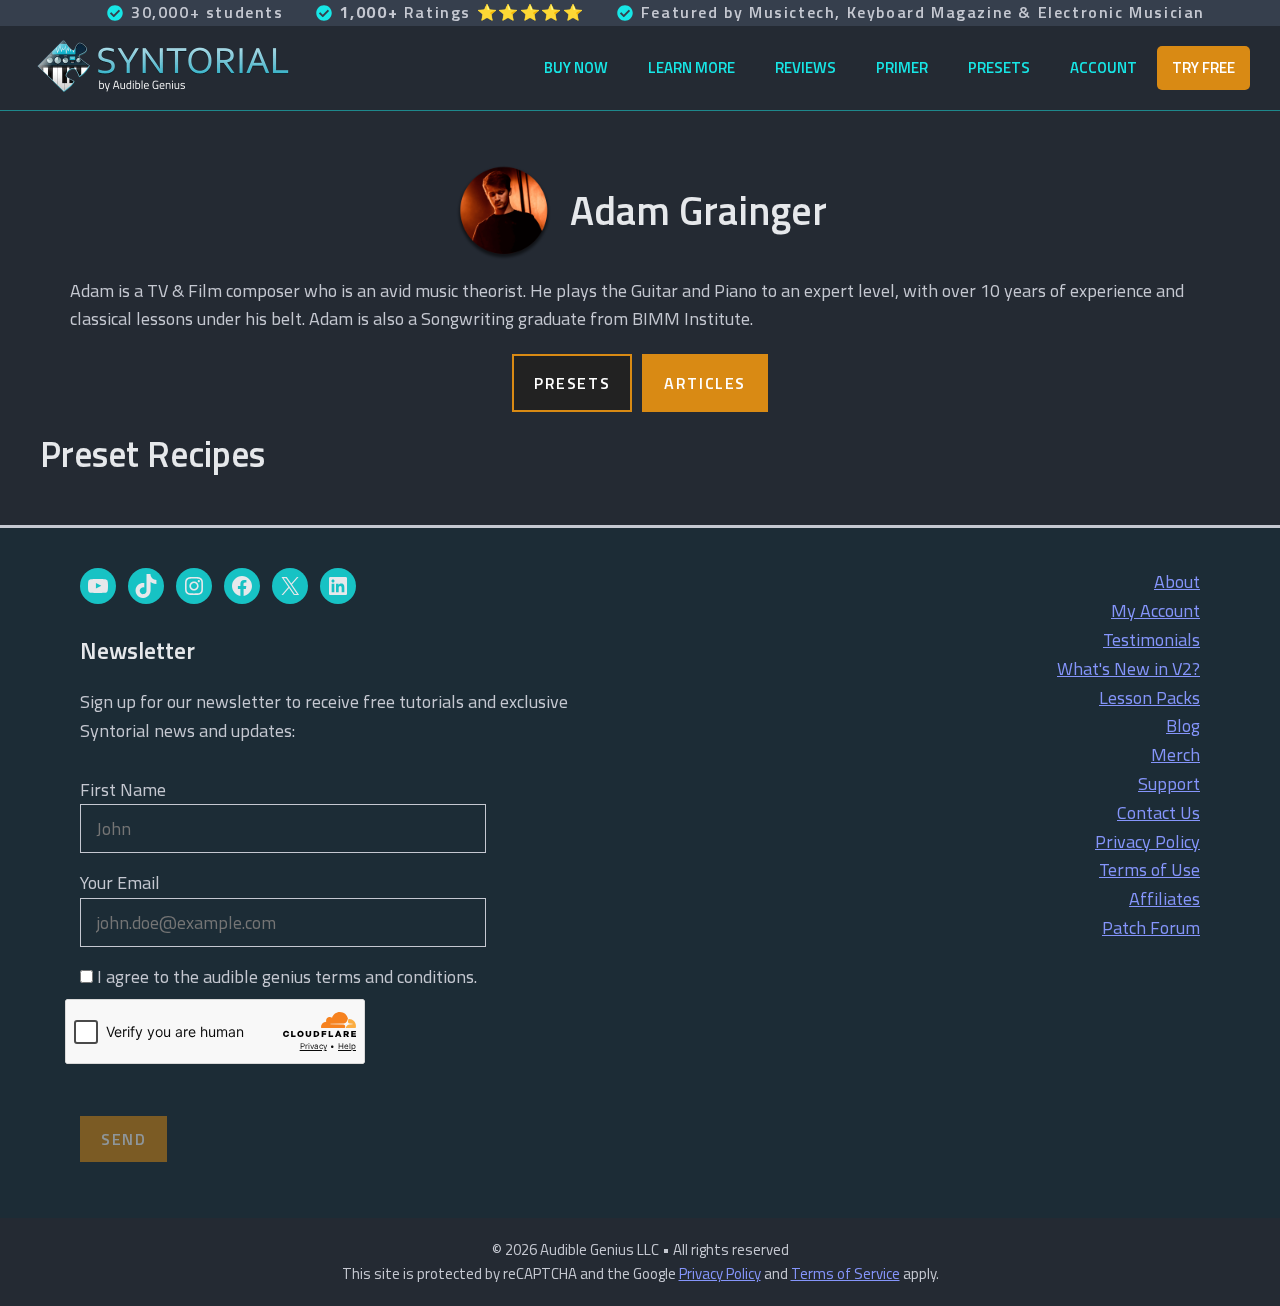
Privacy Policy (1147, 841)
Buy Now (576, 67)
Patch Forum (1151, 927)
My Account (1155, 610)
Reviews (805, 67)
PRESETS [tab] (572, 383)
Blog (1183, 725)
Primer (902, 67)
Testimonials (1151, 639)
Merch (1175, 754)
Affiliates (1164, 898)
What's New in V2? (1128, 668)
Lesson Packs (1149, 697)
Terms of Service (845, 1273)
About (1177, 581)
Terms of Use (1149, 869)
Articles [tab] (705, 383)
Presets (999, 67)
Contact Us (1158, 812)
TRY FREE (1203, 67)
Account (1103, 67)
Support (1169, 783)
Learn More (691, 67)
